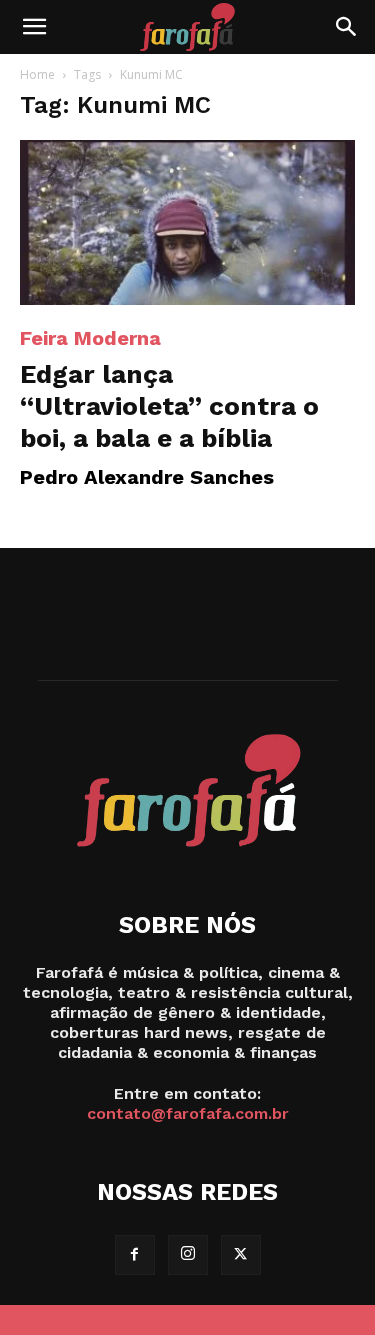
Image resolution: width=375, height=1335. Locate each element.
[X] (241, 1255)
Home (37, 74)
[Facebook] (135, 1255)
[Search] (347, 27)
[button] (34, 27)
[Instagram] (188, 1255)
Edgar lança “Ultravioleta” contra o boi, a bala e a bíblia (169, 406)
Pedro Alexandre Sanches (147, 477)
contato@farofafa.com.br (188, 1113)
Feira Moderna (90, 338)
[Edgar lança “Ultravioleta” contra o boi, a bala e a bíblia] (187, 222)
